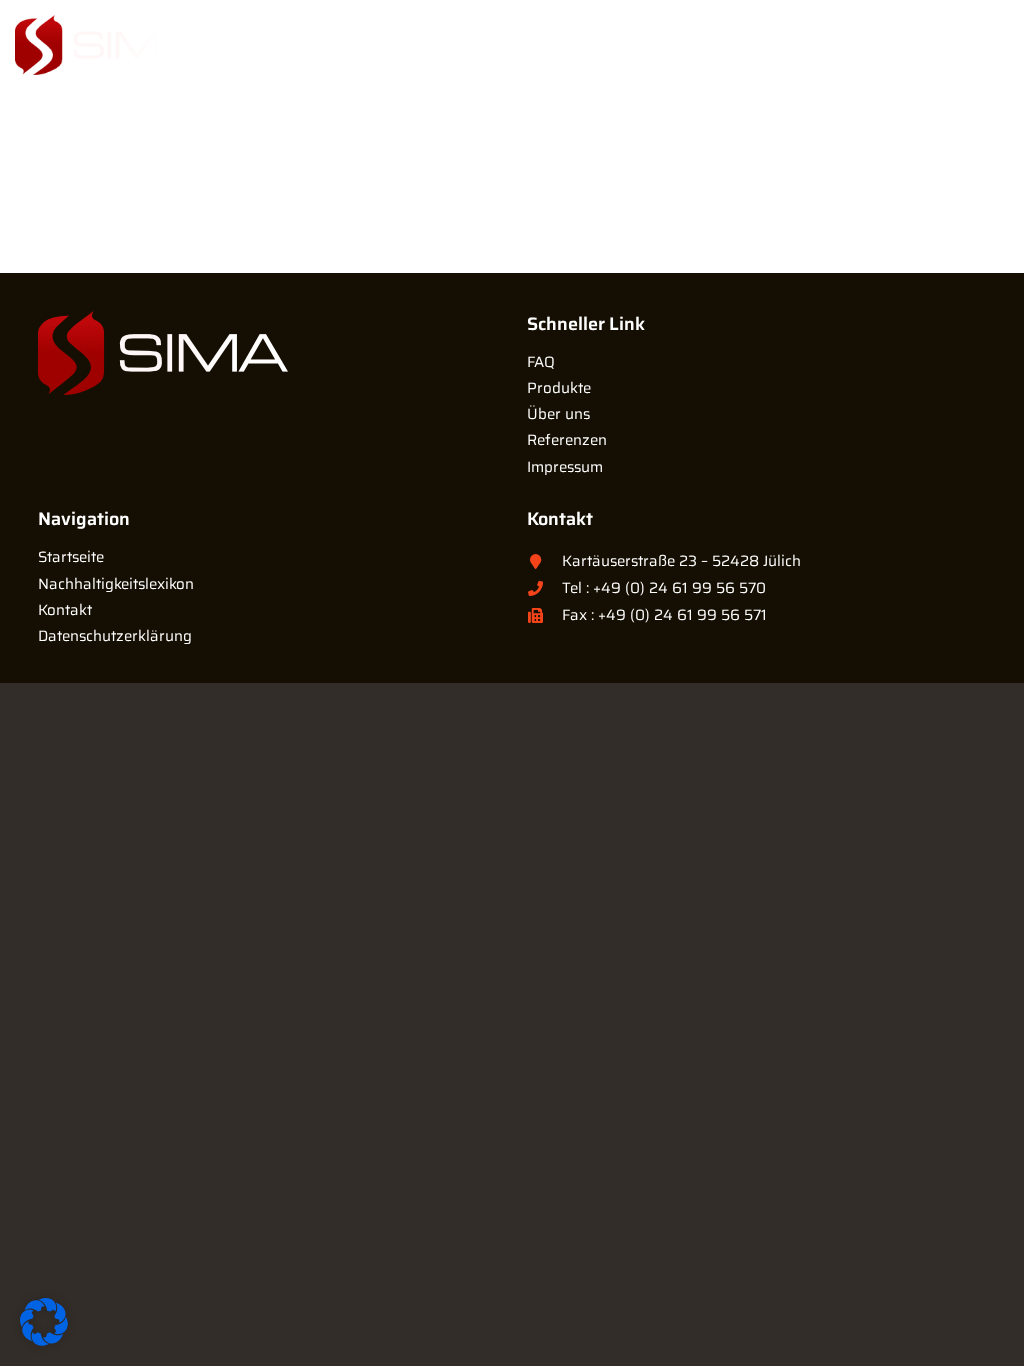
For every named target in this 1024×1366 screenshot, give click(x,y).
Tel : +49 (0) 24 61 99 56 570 (664, 588)
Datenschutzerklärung (115, 636)
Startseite (71, 557)
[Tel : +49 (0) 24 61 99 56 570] (544, 588)
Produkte (559, 388)
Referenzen (567, 440)
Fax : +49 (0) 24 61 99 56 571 (664, 615)
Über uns (558, 414)
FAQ (541, 362)
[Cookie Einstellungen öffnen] (44, 1341)
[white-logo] (104, 45)
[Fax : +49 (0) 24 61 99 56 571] (544, 615)
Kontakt (65, 610)
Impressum (565, 467)
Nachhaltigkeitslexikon (116, 584)
